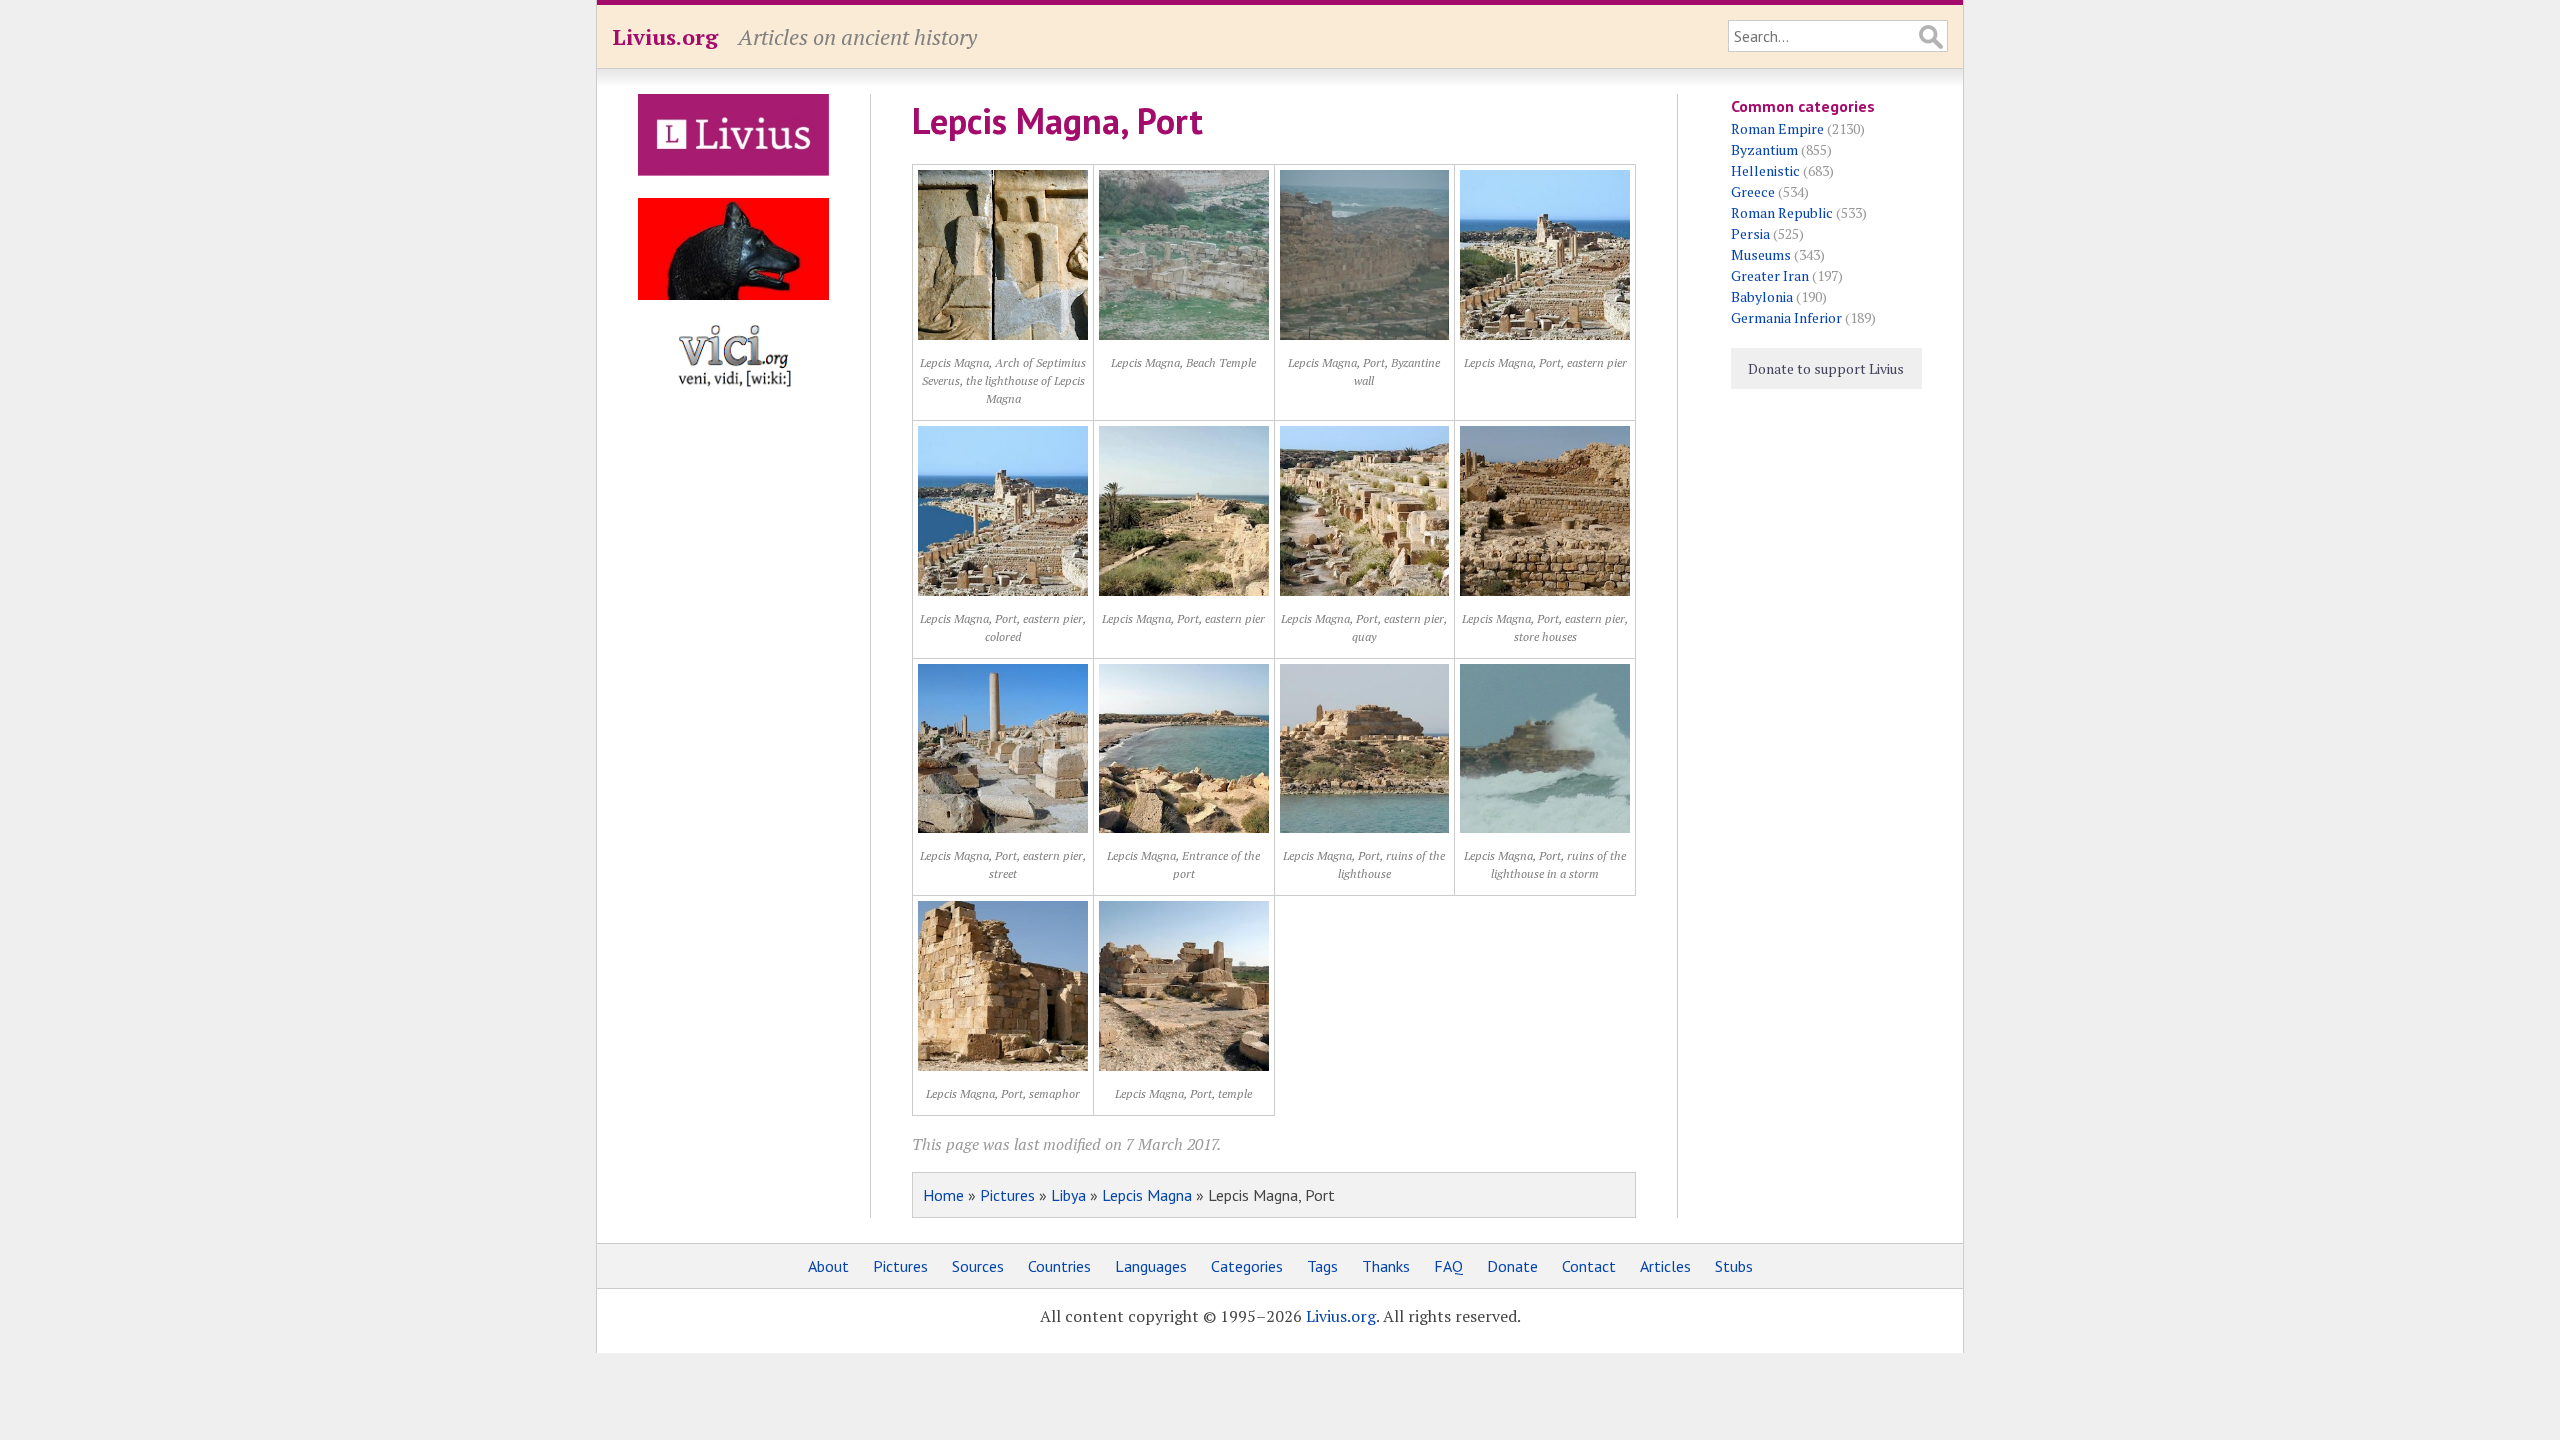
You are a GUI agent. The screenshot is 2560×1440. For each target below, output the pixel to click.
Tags (1322, 1266)
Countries (1059, 1266)
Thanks (1386, 1266)
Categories (1247, 1266)
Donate (1512, 1266)
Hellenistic (1765, 170)
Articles (1665, 1266)
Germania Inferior (1786, 317)
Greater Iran (1770, 275)
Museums (1761, 254)
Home (943, 1195)
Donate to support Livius (1826, 368)
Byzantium (1764, 149)
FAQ (1448, 1266)
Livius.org (665, 36)
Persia (1750, 233)
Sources (978, 1266)
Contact (1589, 1266)
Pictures (1007, 1195)
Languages (1151, 1266)
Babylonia (1762, 296)
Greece (1753, 191)
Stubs (1734, 1266)
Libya (1068, 1195)
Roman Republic (1782, 212)
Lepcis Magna (1147, 1195)
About (828, 1266)
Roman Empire (1777, 128)
